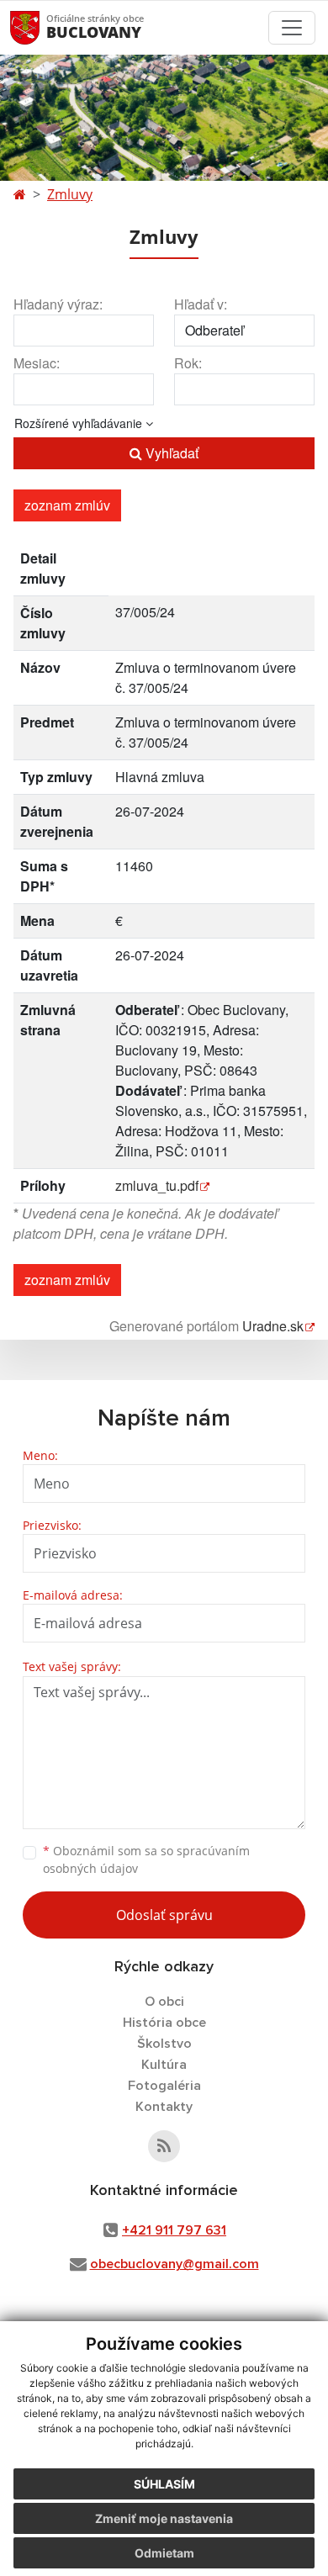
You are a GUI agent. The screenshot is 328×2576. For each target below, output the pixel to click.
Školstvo (164, 2044)
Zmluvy (70, 194)
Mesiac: (37, 363)
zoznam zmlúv (67, 505)
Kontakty (164, 2107)
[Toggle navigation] (292, 28)
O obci (164, 2002)
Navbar (41, 27)
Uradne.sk (273, 1326)
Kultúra (164, 2065)
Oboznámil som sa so (146, 1859)
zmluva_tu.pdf (157, 1185)
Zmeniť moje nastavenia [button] (164, 2518)
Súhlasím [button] (164, 2484)
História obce (164, 2023)
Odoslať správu (164, 1915)
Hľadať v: (201, 304)
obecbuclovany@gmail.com (175, 2264)
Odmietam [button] (164, 2553)
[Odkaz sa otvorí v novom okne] (164, 2146)
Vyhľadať (170, 453)
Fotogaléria (164, 2086)
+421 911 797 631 (174, 2230)
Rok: (188, 363)
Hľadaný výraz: (58, 304)
